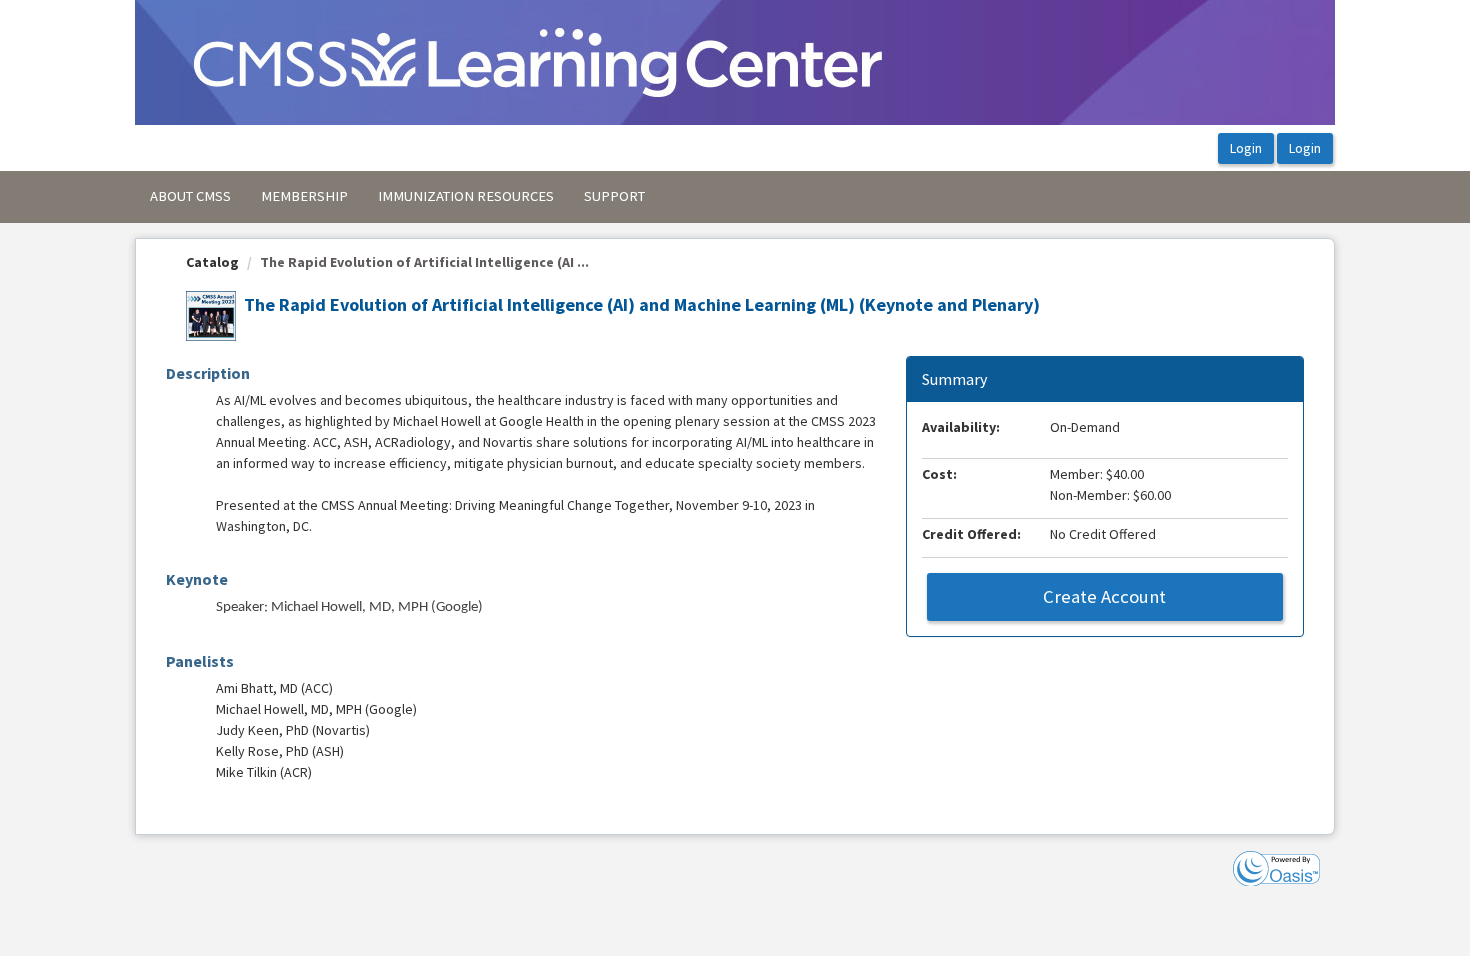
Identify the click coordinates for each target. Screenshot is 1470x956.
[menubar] (397, 197)
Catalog (212, 262)
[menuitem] (190, 197)
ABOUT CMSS (190, 196)
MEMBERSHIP (304, 196)
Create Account (1104, 596)
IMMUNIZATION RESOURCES (466, 196)
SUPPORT (614, 196)
